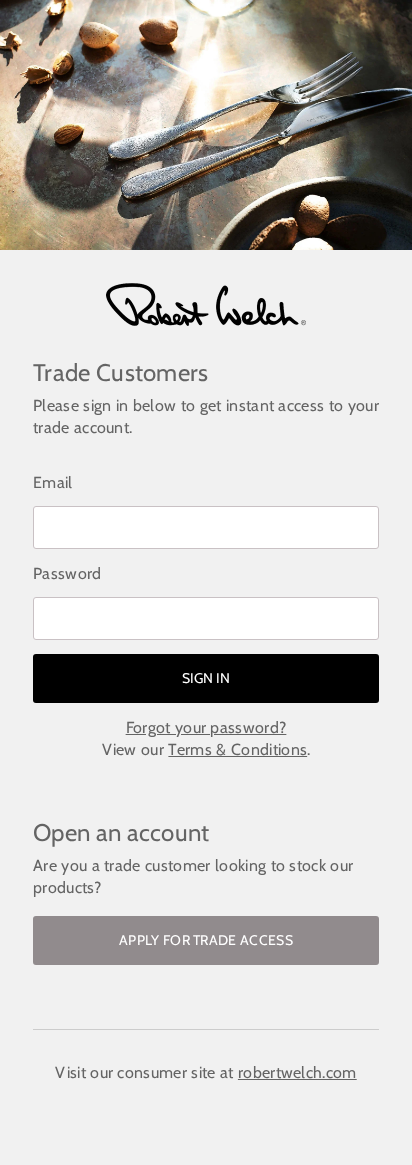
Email (53, 482)
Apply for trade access (206, 940)
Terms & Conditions (237, 749)
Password (67, 573)
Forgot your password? (206, 727)
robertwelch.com (297, 1072)
